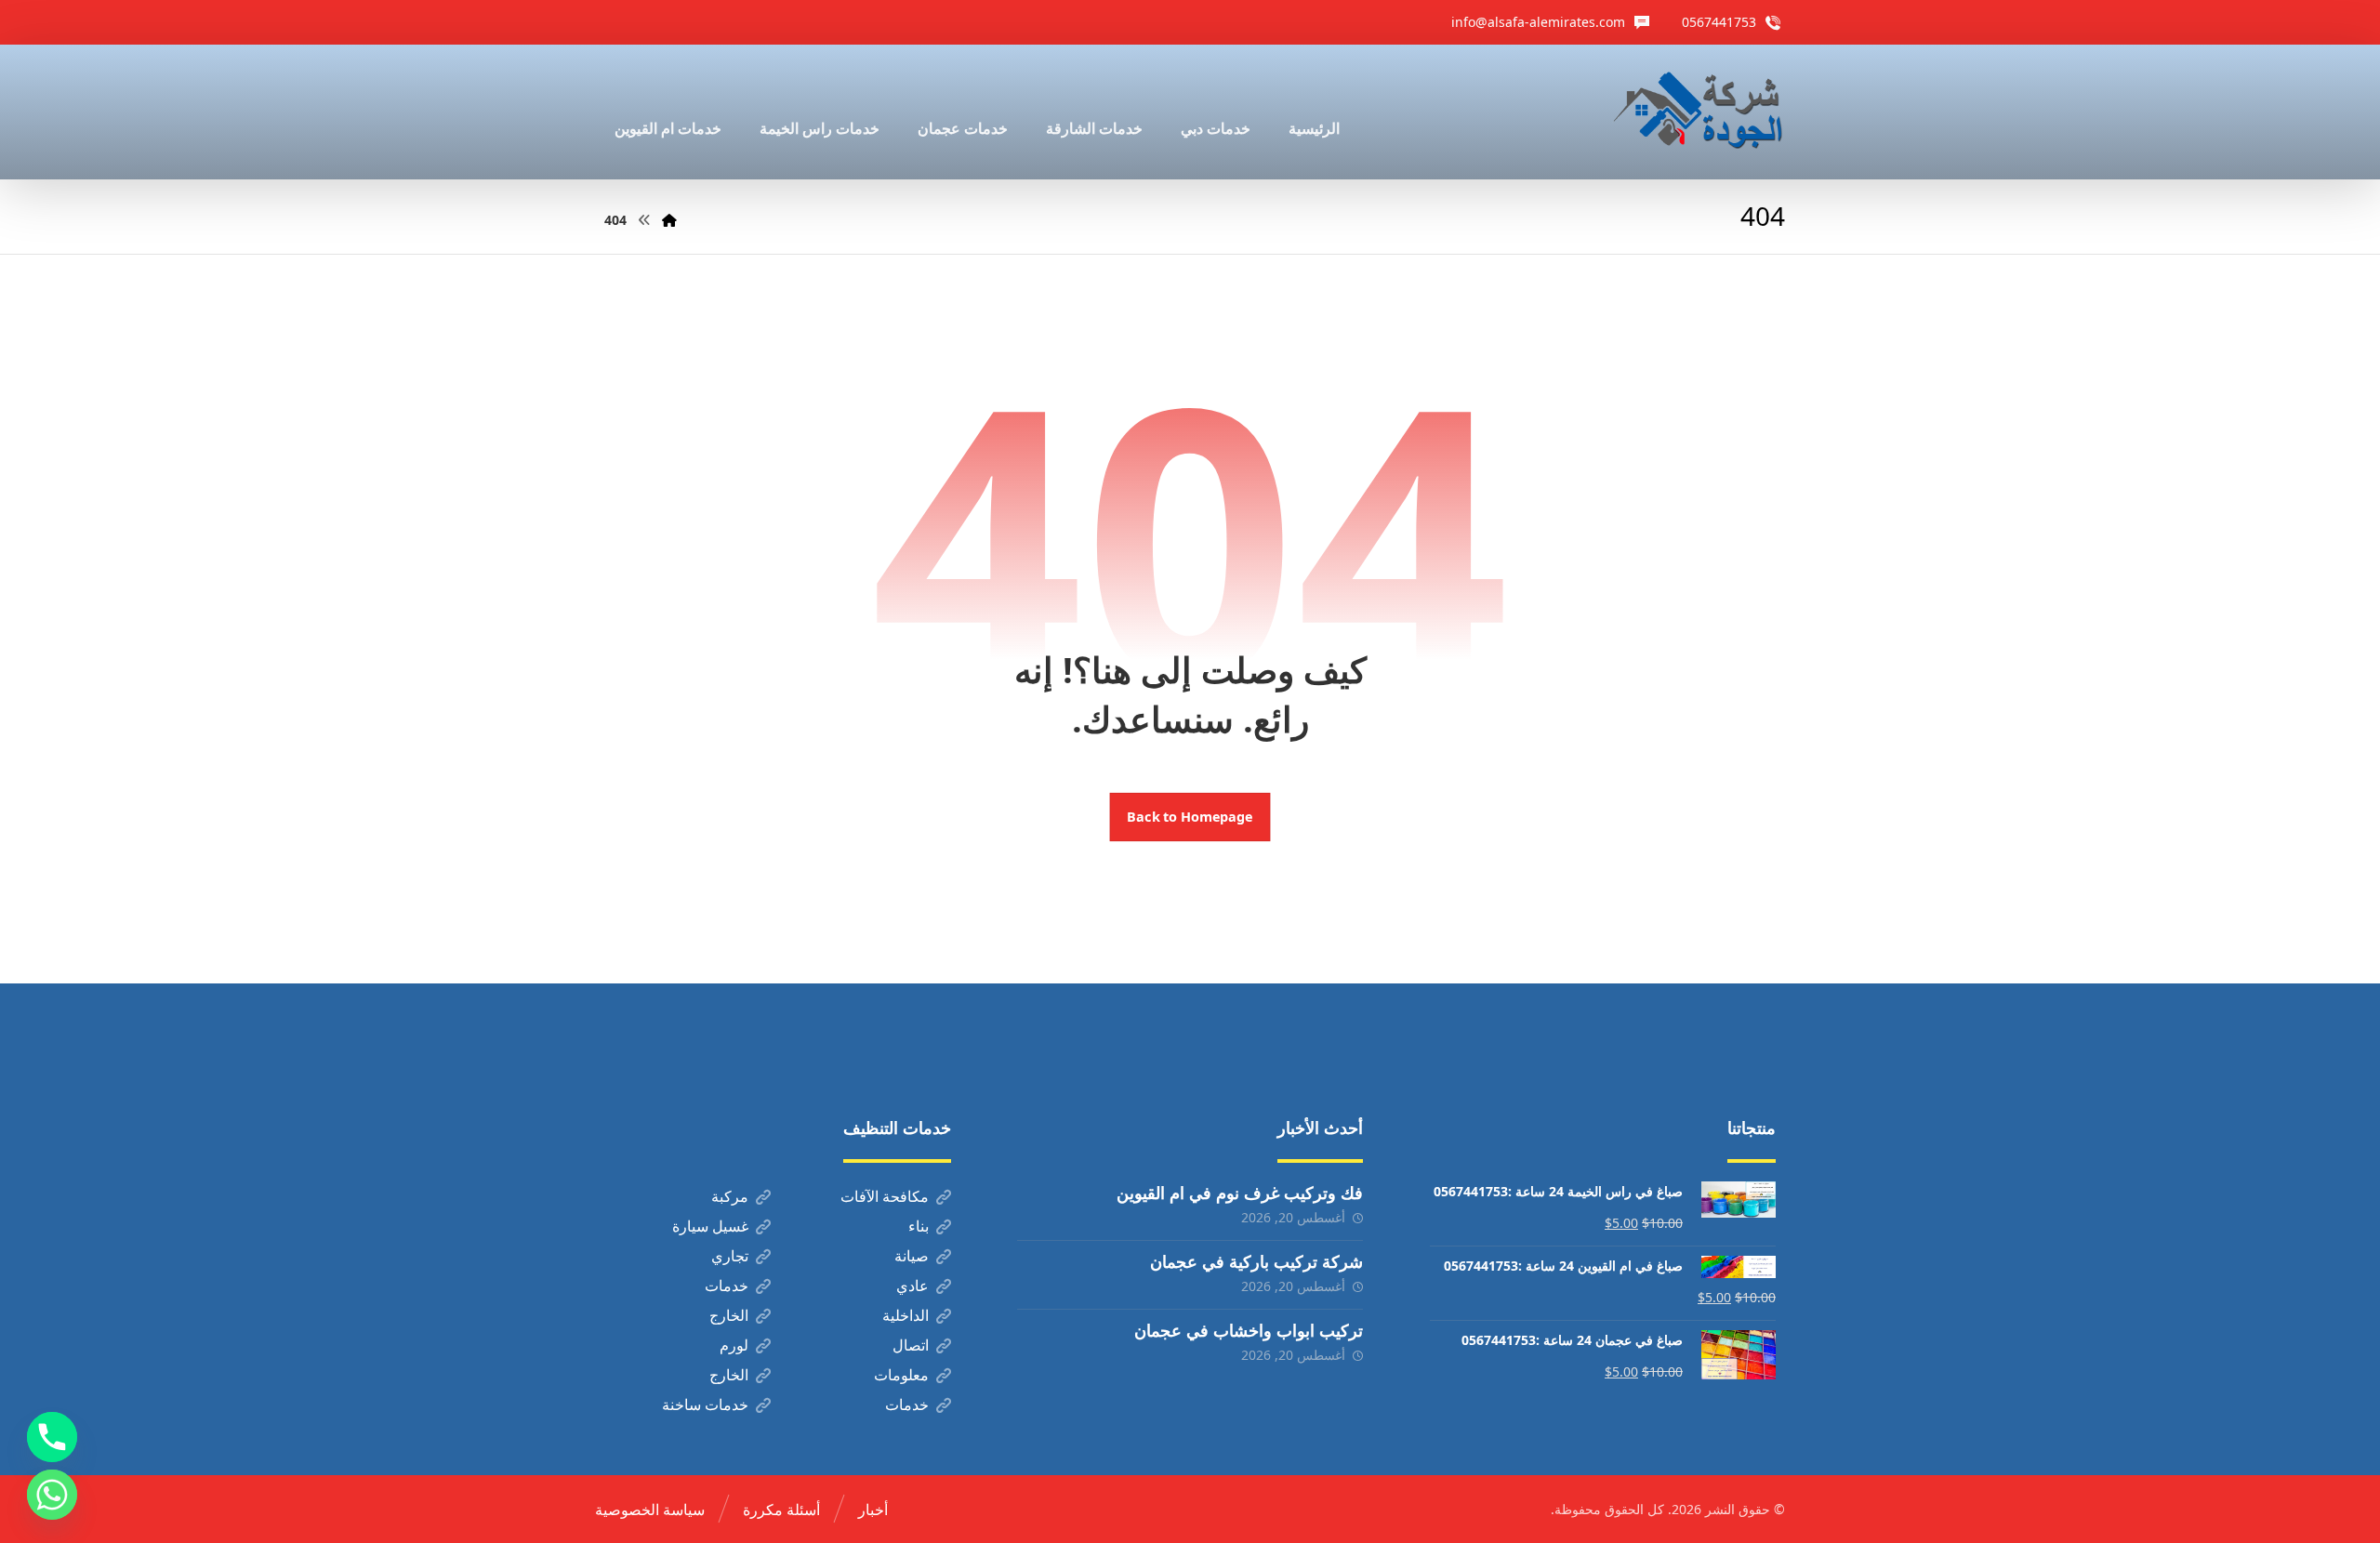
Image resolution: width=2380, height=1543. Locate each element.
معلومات (901, 1375)
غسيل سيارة (710, 1226)
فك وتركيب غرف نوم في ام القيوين (1240, 1193)
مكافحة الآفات (885, 1196)
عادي (912, 1286)
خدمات (727, 1286)
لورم (734, 1345)
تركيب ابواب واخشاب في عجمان (1249, 1330)
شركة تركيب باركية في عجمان (1256, 1261)
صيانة (912, 1256)
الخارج (729, 1315)
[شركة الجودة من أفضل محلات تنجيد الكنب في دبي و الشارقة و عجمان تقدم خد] (1699, 112)
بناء (919, 1226)
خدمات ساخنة (705, 1405)
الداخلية (906, 1315)
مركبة (730, 1196)
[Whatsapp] (52, 1495)
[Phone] (52, 1437)
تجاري (730, 1256)
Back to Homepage (1190, 817)
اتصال (911, 1345)
